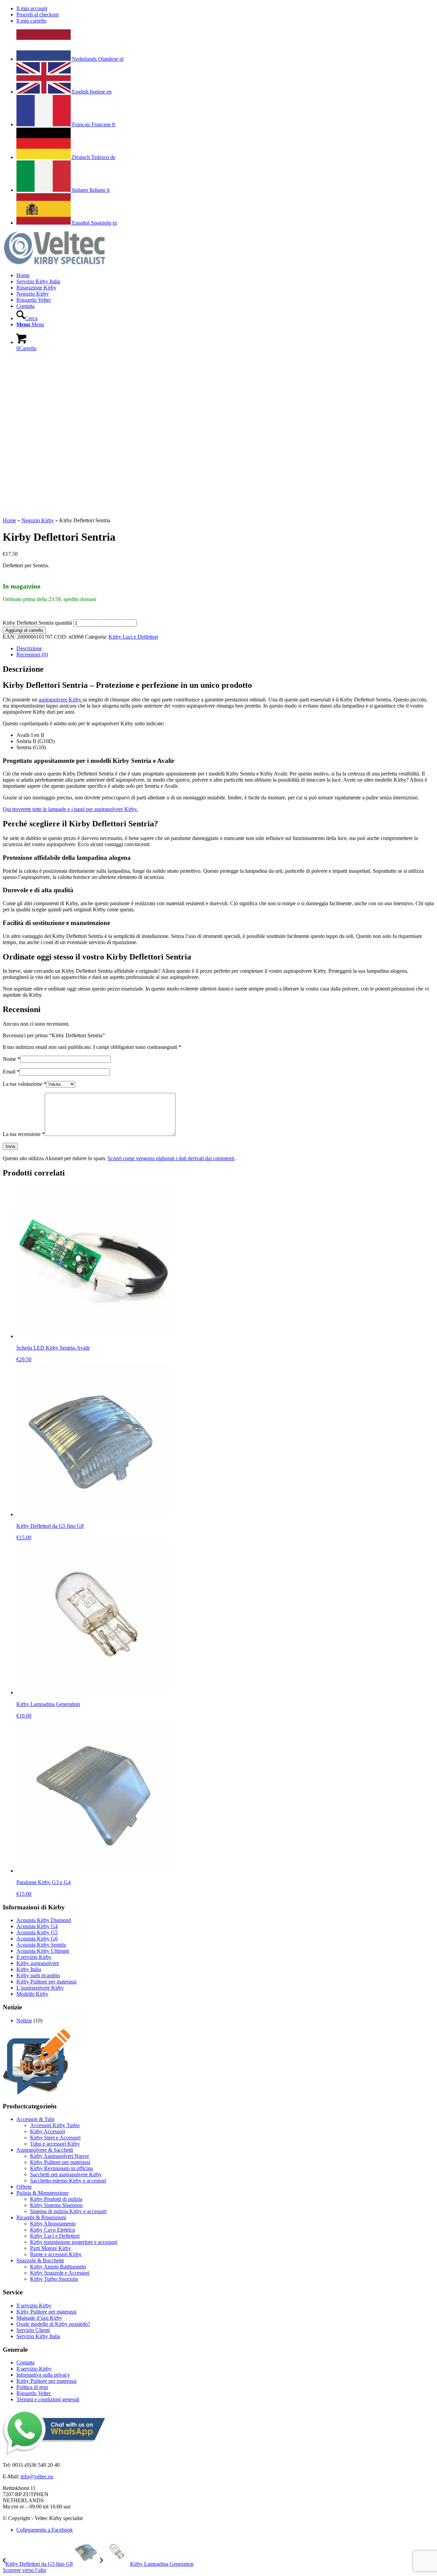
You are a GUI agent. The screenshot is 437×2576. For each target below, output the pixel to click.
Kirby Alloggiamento (53, 2224)
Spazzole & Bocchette (40, 2260)
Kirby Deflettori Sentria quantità (37, 623)
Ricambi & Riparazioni (41, 2217)
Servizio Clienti (33, 2330)
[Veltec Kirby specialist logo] (54, 264)
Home (9, 520)
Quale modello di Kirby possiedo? (53, 2324)
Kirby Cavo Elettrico (53, 2230)
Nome (11, 1059)
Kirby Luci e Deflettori (133, 637)
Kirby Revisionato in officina (61, 2168)
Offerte (24, 2187)
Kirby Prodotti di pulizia (56, 2199)
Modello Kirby (32, 1994)
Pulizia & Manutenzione (43, 2193)
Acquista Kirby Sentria (41, 1945)
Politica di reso (32, 2387)
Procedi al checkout (38, 15)
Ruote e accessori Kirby (56, 2254)
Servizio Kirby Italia (38, 2336)
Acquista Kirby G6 (37, 1939)
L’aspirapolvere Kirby (40, 1988)
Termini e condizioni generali (48, 2399)
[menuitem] (225, 9)
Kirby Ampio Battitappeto (58, 2267)
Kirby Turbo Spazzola (54, 2279)
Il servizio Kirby (34, 1957)
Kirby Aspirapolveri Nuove (60, 2156)
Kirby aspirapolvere (38, 1963)
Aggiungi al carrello (24, 630)
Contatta (25, 2362)
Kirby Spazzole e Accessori (60, 2273)
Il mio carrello (31, 21)
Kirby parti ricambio (38, 1975)
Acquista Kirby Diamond (44, 1920)
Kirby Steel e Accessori (55, 2138)
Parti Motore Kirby (51, 2248)
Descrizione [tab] (29, 648)
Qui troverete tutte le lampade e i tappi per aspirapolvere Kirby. (70, 809)
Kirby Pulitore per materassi (46, 1982)
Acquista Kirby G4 (37, 1926)
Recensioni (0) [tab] (32, 654)
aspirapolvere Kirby (61, 700)
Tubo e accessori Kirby (55, 2144)
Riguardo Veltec (34, 2393)
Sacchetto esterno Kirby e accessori (68, 2181)
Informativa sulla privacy (43, 2375)
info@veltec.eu (37, 2477)
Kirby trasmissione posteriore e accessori (74, 2242)
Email (11, 1072)
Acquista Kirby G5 (37, 1932)
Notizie (24, 2020)
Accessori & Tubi (35, 2119)
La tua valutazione (25, 1084)
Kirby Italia (29, 1969)
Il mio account (32, 8)
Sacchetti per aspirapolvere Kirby (66, 2174)
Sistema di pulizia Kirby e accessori (68, 2211)
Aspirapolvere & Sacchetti (45, 2150)
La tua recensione (24, 1134)
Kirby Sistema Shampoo (56, 2205)
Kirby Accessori (47, 2131)
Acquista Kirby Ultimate (43, 1951)
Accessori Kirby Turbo (55, 2125)
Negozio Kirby (38, 520)
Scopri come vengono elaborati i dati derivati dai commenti (171, 1158)
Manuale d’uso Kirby (39, 2318)
